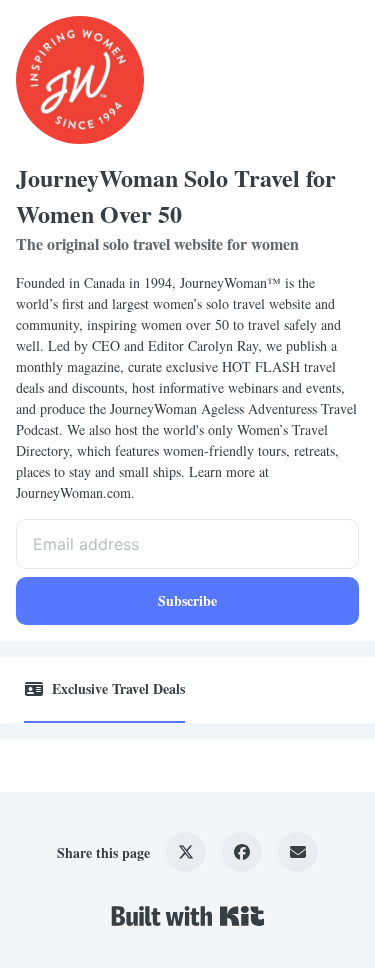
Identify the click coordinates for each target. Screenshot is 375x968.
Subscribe (187, 600)
